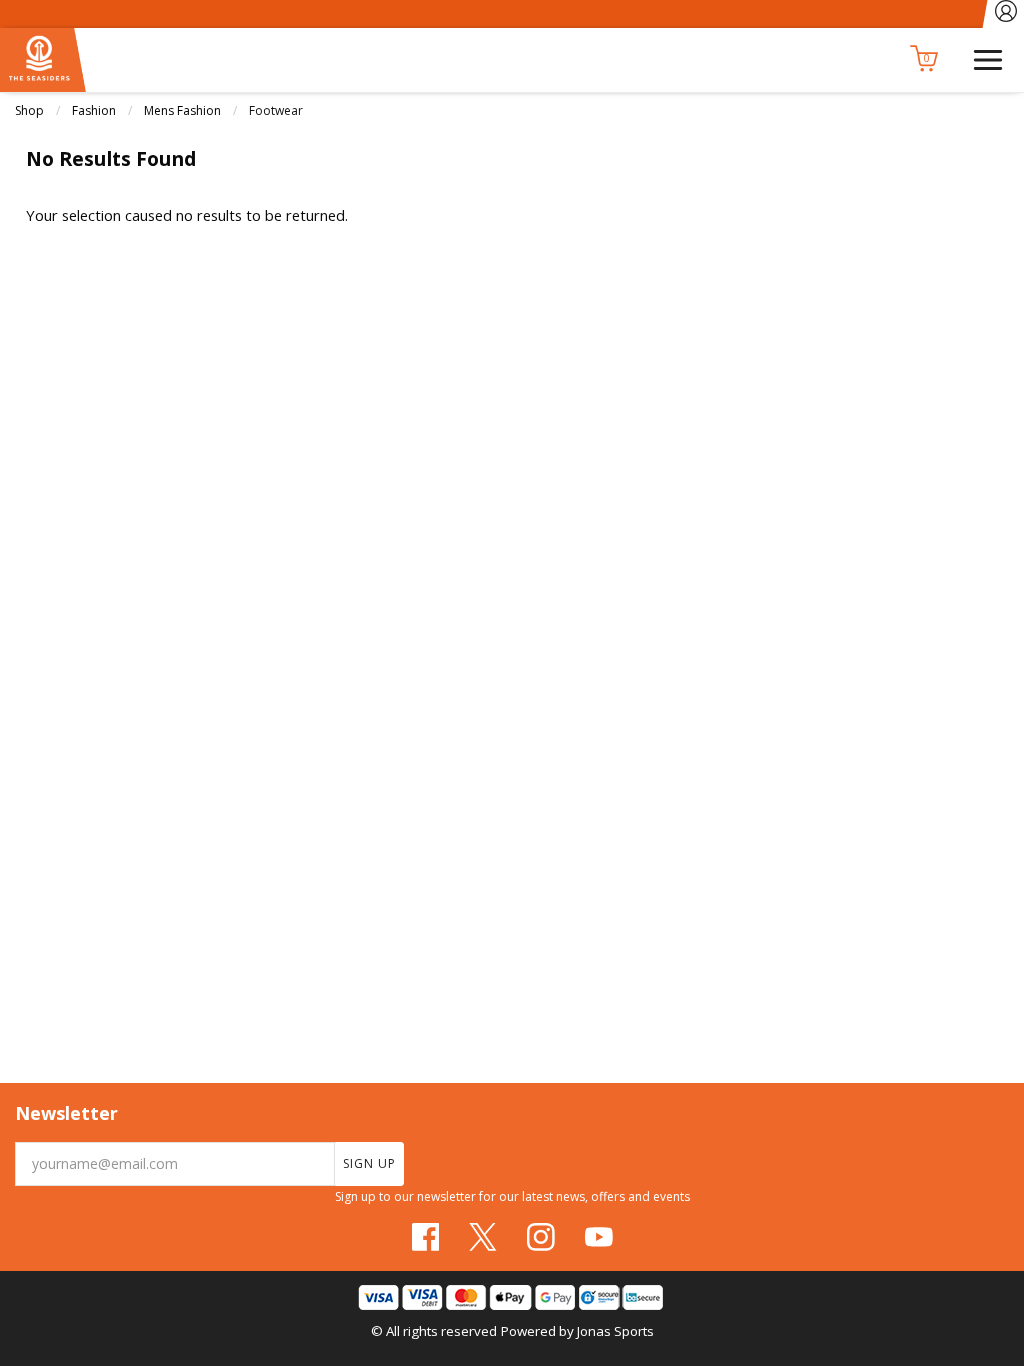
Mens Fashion (182, 110)
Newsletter (66, 1113)
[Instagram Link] (541, 1237)
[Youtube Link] (599, 1237)
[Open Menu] (988, 58)
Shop (29, 110)
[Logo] (43, 58)
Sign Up (369, 1163)
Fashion (94, 110)
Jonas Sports (615, 1331)
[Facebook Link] (426, 1237)
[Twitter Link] (483, 1237)
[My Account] (1006, 14)
